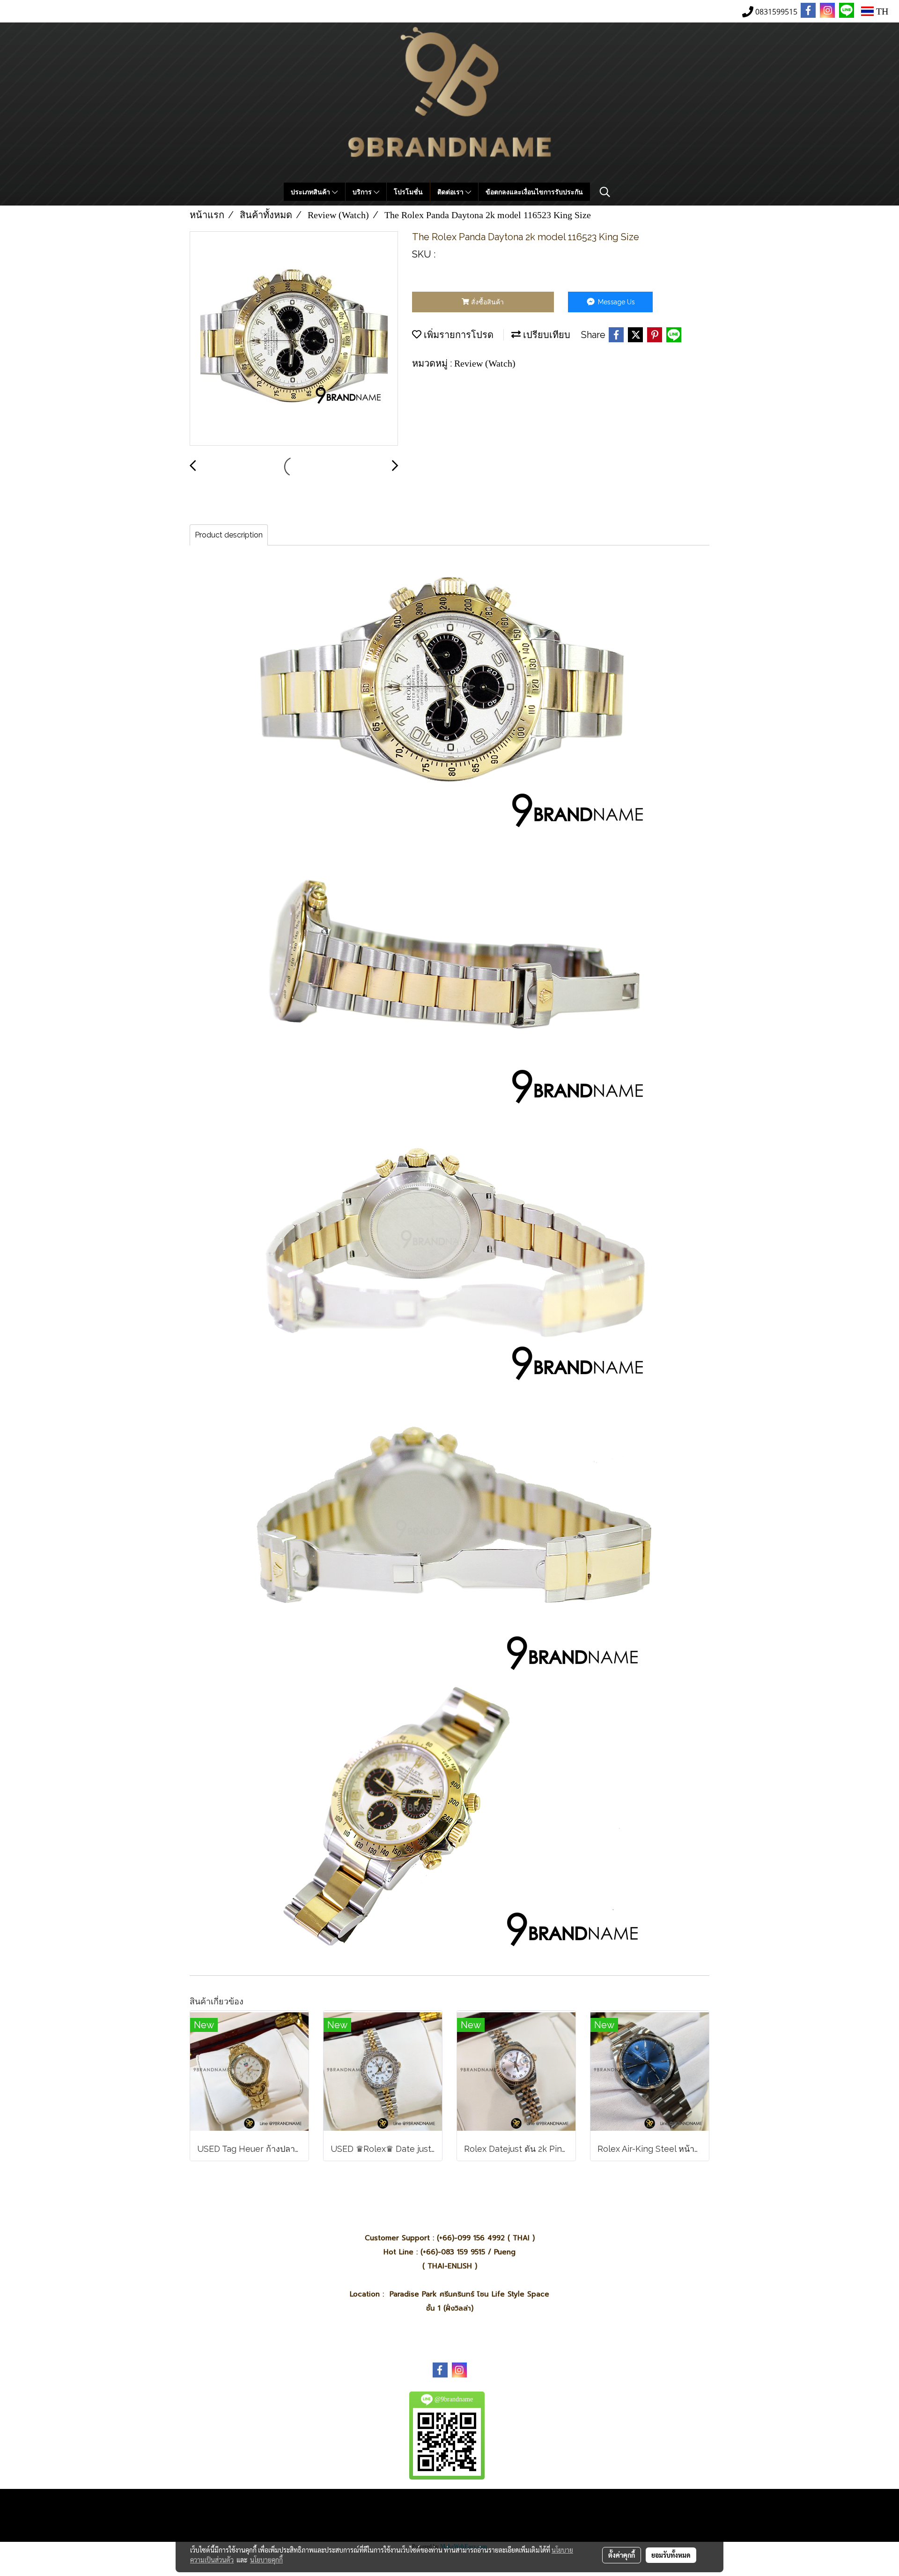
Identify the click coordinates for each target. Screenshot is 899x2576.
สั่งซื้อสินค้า (486, 302)
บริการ (363, 192)
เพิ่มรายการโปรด (457, 335)
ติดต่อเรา (451, 192)
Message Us (615, 302)
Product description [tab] (229, 535)
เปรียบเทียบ (545, 335)
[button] (605, 192)
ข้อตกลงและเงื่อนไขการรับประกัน (534, 192)
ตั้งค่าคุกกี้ (622, 2555)
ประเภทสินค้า (311, 192)
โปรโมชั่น (408, 192)
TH (881, 11)
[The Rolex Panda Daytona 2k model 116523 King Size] (294, 339)
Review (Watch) (485, 363)
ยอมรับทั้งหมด (671, 2555)
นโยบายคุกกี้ (266, 2560)
